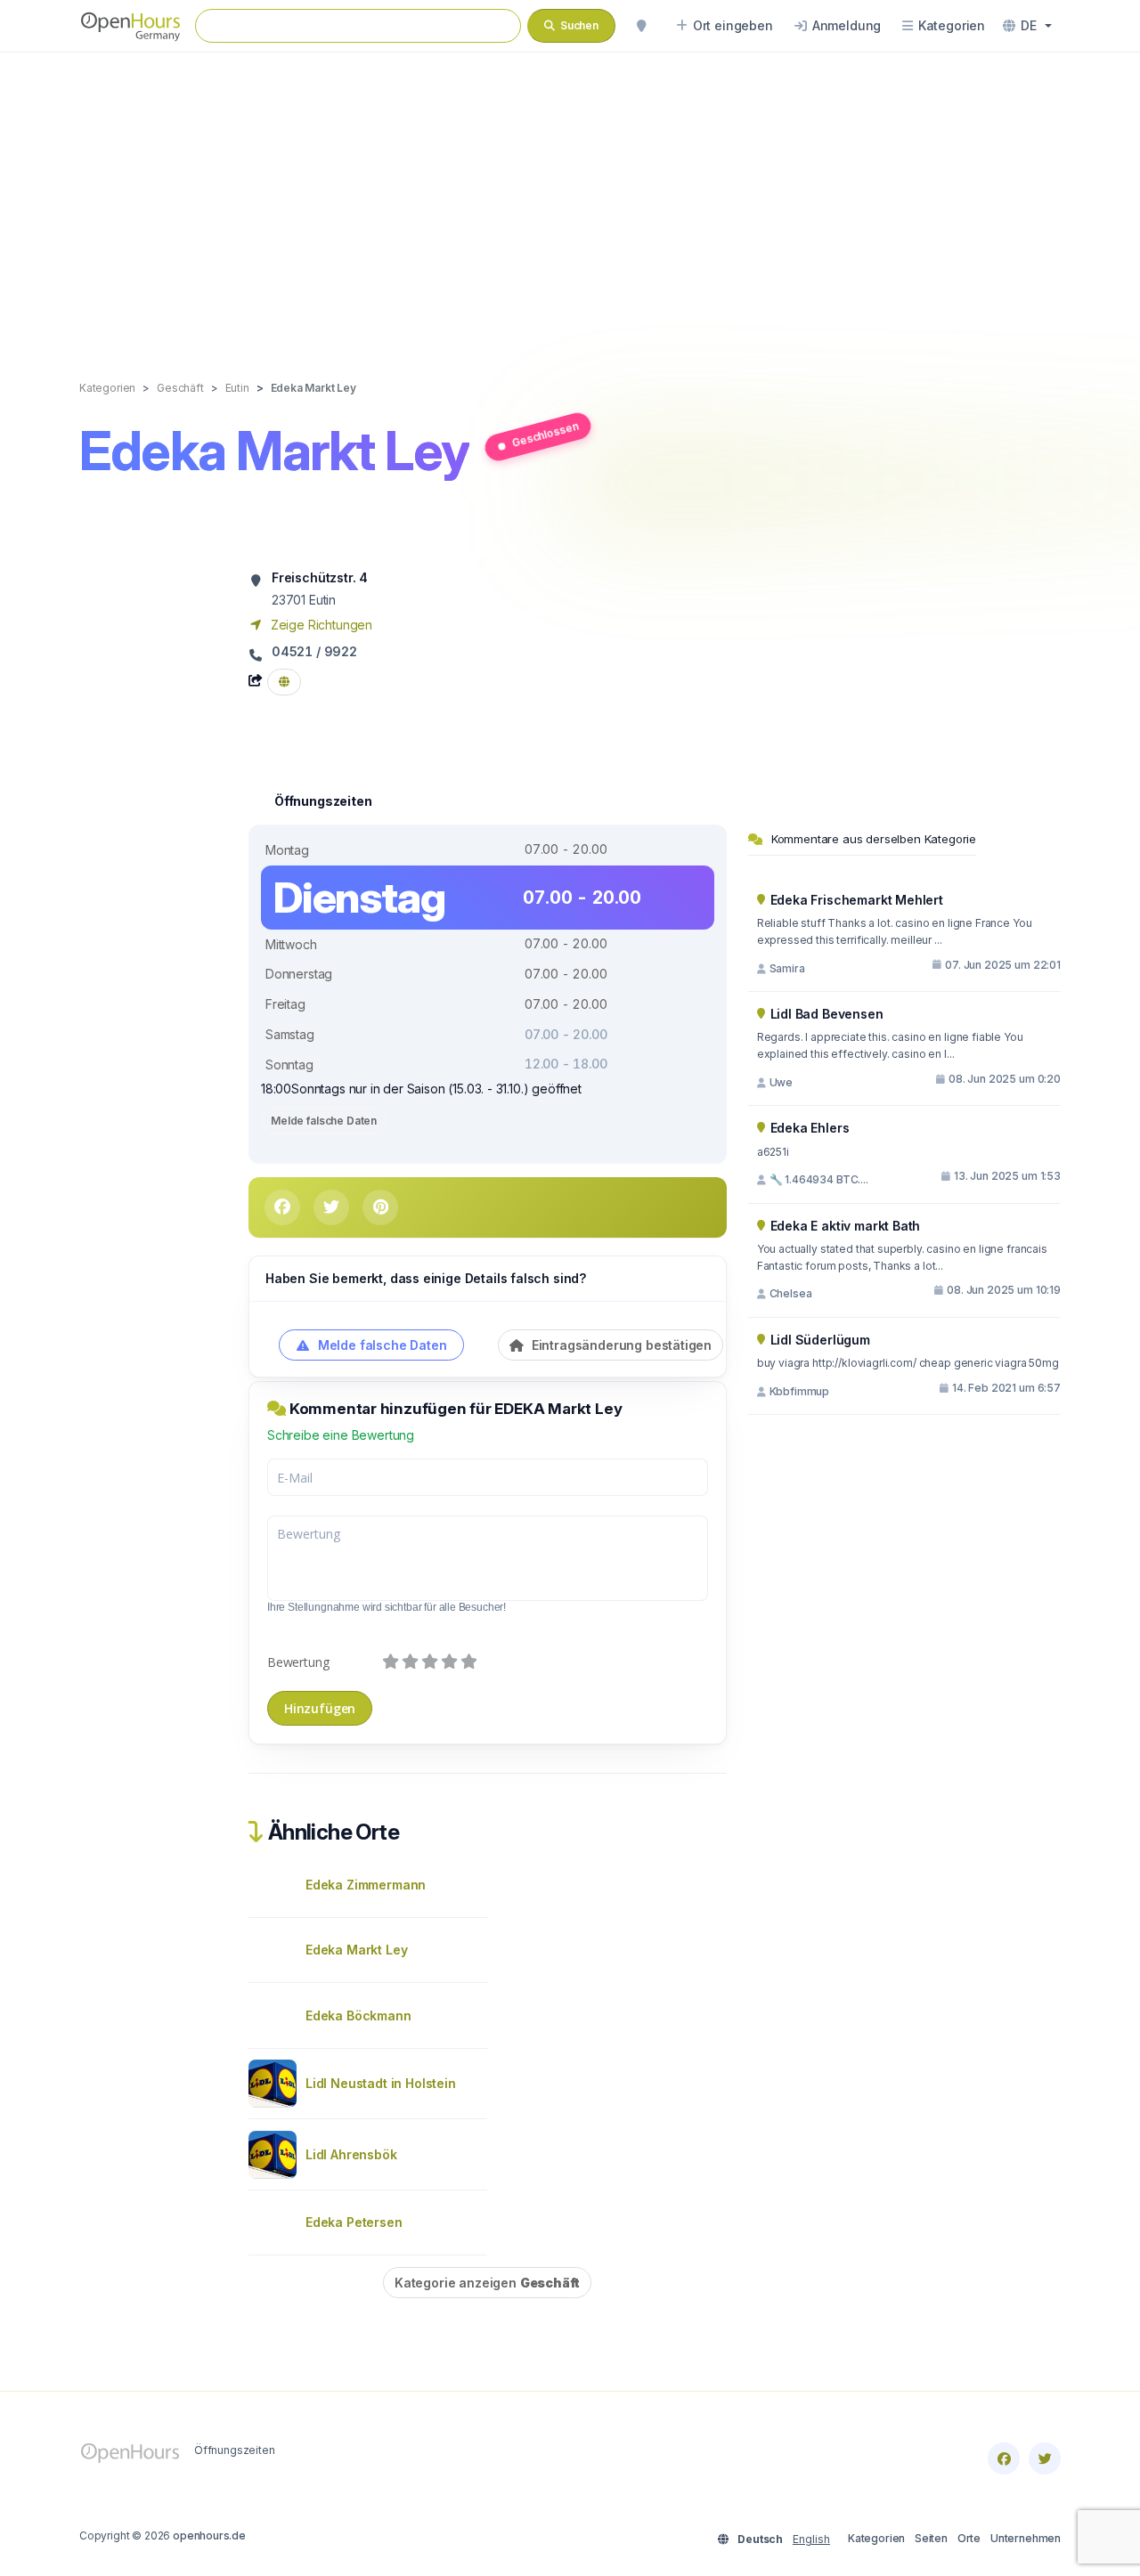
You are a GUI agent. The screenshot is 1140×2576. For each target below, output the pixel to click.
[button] (1027, 26)
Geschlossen (544, 434)
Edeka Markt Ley (356, 1950)
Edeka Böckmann (358, 2015)
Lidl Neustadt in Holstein (381, 2083)
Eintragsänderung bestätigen (620, 1345)
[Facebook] (1004, 2458)
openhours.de (209, 2535)
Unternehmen (1026, 2538)
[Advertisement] (570, 198)
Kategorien (876, 2538)
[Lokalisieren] (641, 26)
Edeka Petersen (354, 2222)
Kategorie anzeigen (487, 2283)
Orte (969, 2538)
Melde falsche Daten (324, 1121)
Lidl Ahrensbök (351, 2154)
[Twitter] (1045, 2458)
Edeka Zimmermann (366, 1885)
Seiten (931, 2538)
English (811, 2539)
